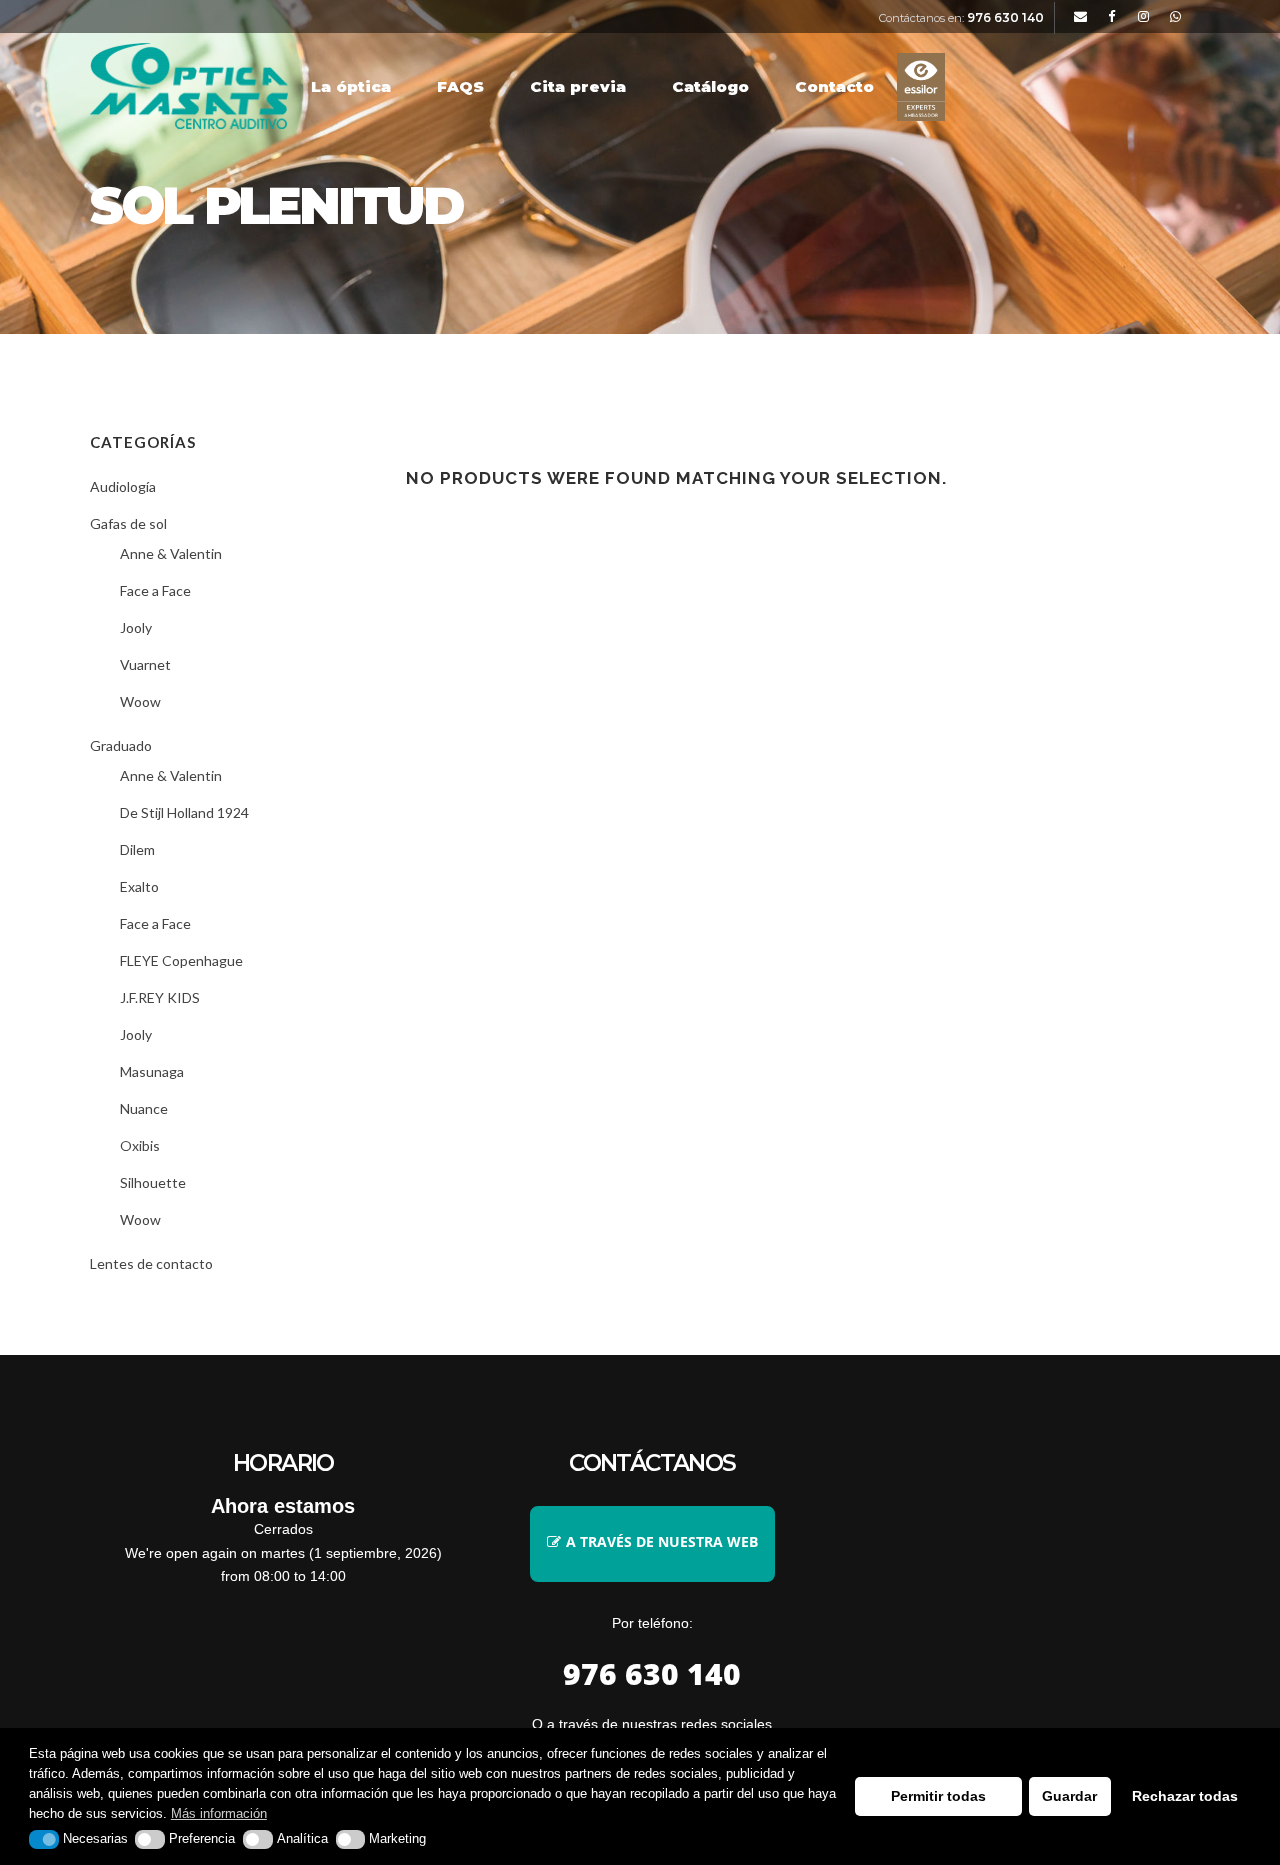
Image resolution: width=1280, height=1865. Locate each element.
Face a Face (155, 590)
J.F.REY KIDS (160, 997)
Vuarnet (145, 664)
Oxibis (140, 1145)
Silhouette (153, 1182)
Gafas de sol (128, 523)
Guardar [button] (1069, 1796)
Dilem (137, 849)
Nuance (144, 1108)
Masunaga (152, 1071)
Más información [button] (219, 1813)
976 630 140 (1005, 17)
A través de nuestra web (662, 1541)
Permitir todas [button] (938, 1796)
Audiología (123, 486)
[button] (44, 1839)
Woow (140, 701)
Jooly (136, 627)
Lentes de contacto (151, 1263)
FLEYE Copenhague (181, 960)
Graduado (121, 745)
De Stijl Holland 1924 (184, 812)
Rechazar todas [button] (1185, 1796)
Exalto (139, 886)
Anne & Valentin (171, 553)
